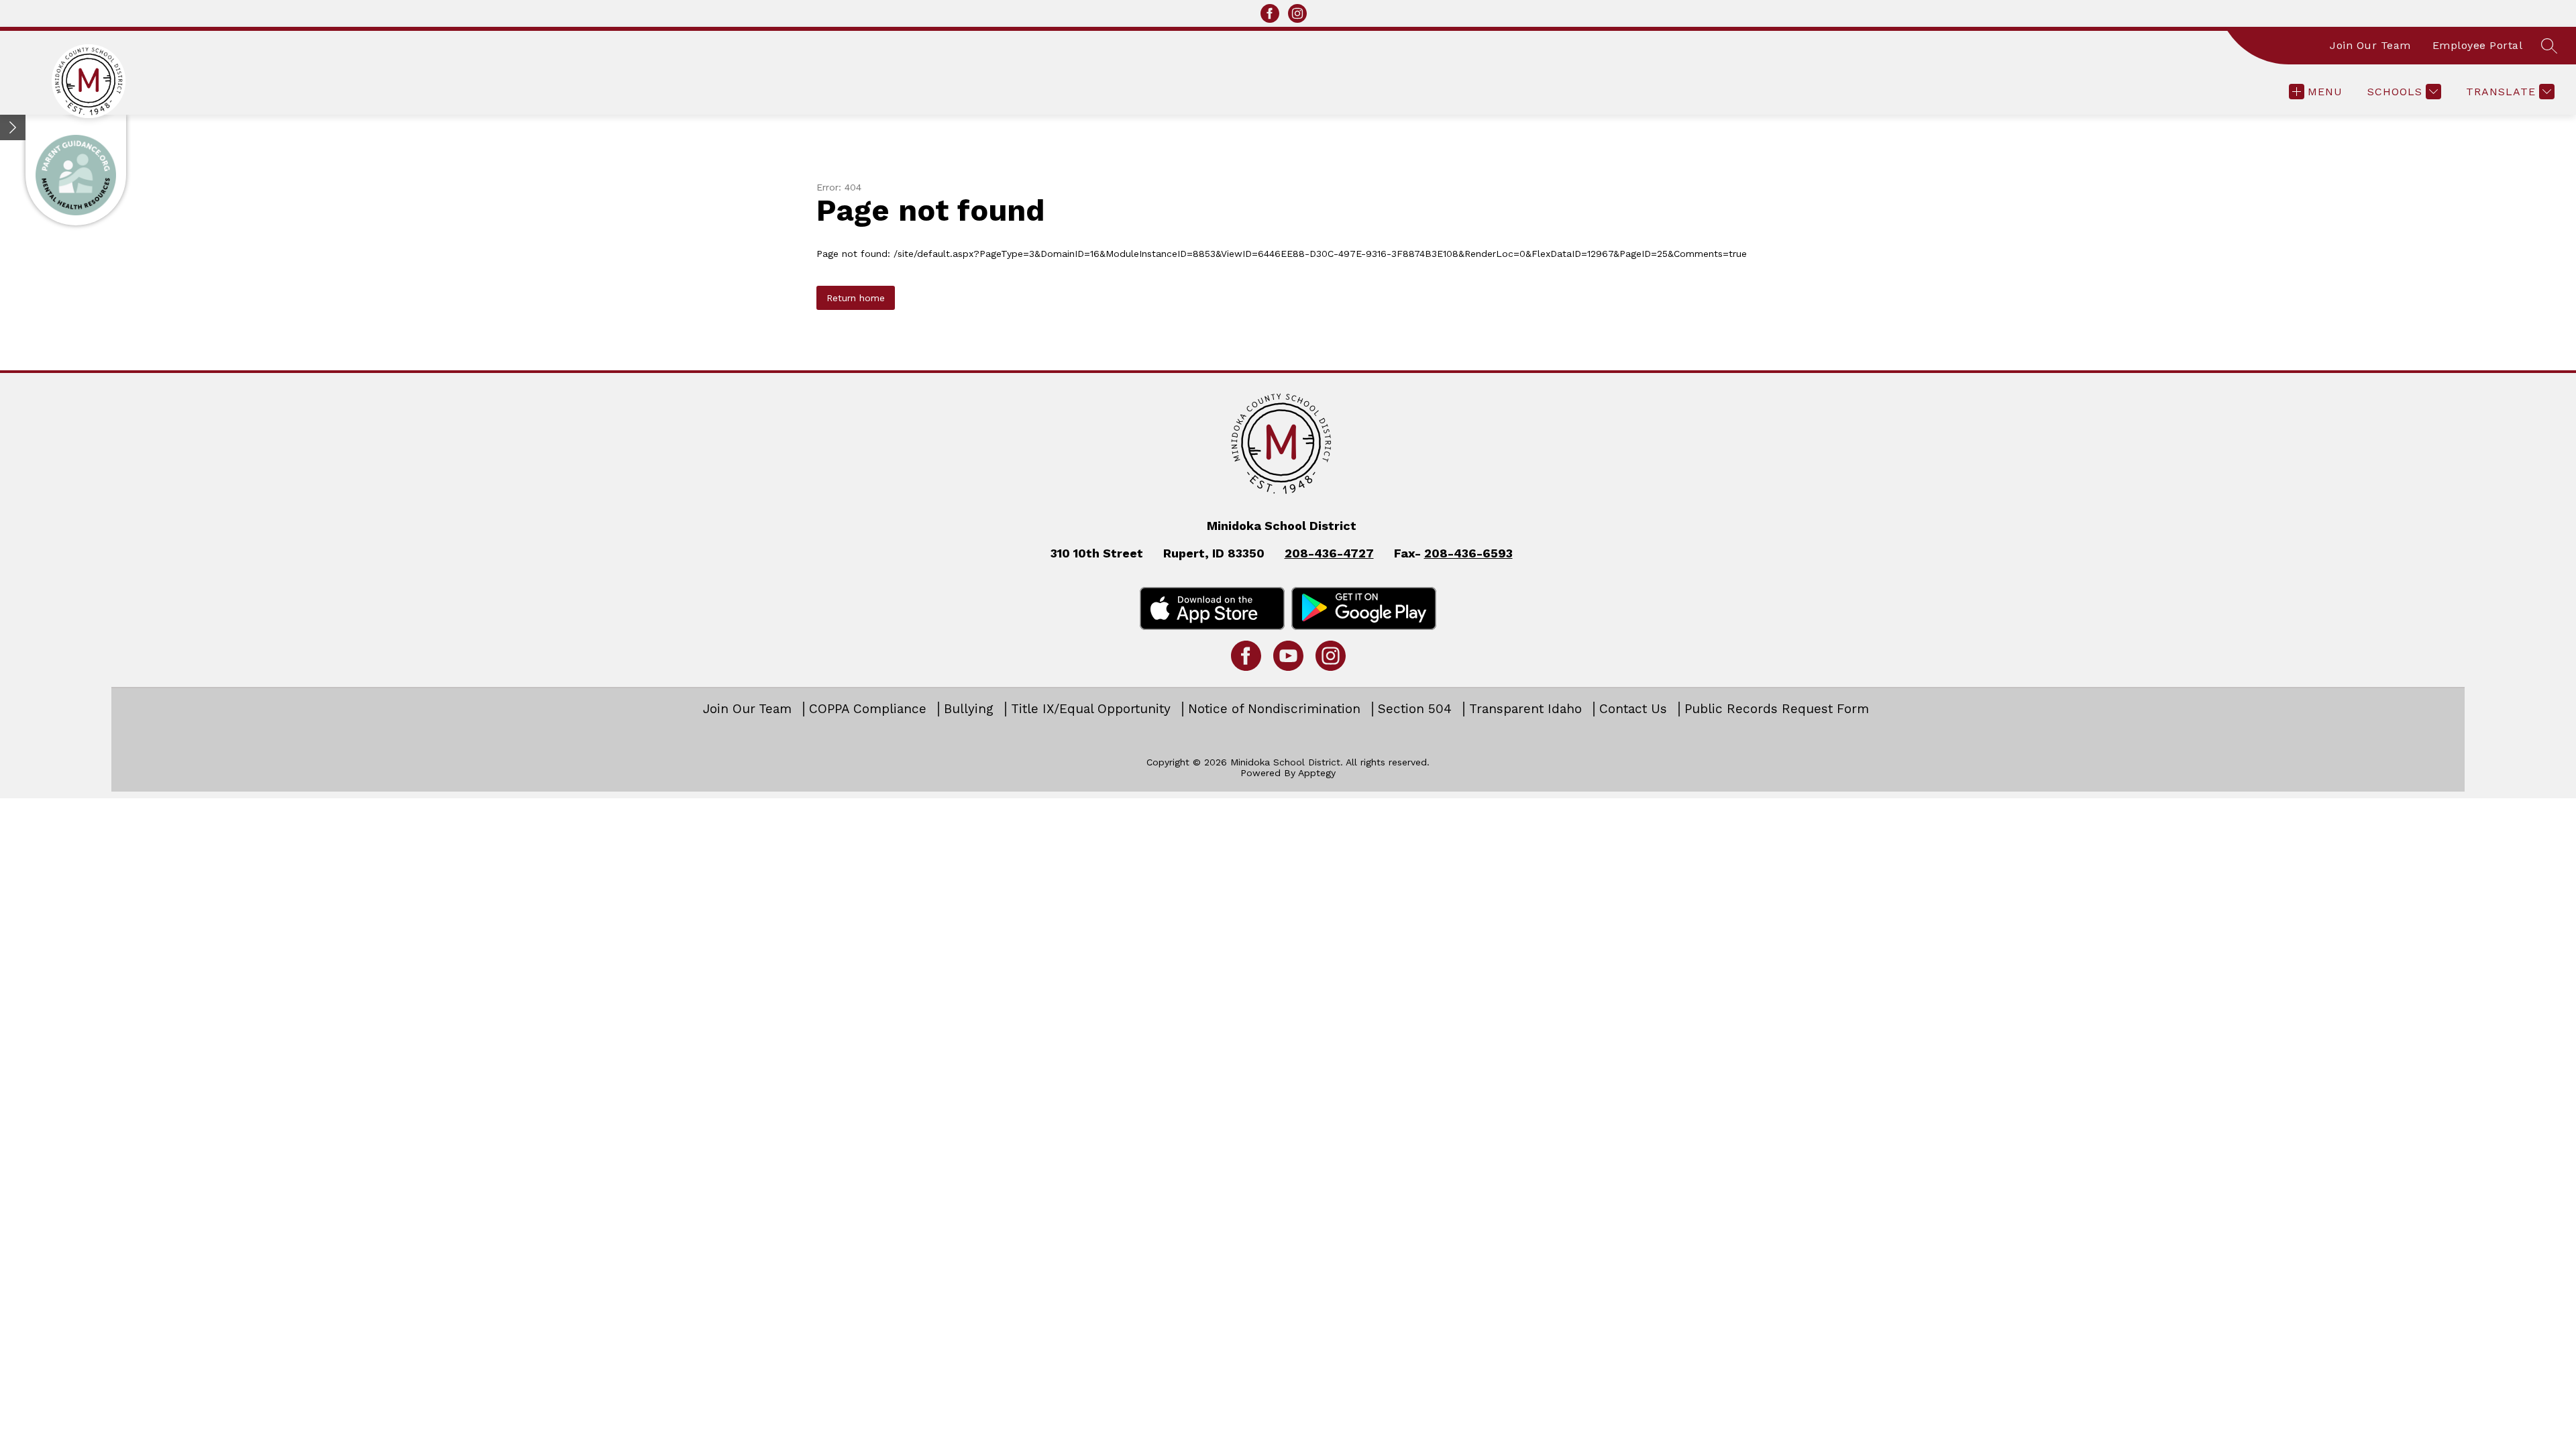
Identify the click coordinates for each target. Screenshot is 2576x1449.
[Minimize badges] (13, 127)
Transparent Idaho (1525, 709)
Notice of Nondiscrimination (1274, 709)
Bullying (969, 709)
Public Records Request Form (1777, 709)
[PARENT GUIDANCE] (76, 170)
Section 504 (1415, 709)
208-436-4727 (1329, 553)
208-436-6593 (1468, 553)
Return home (856, 298)
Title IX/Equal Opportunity (1091, 709)
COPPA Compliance (868, 709)
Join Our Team (2370, 45)
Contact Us (1633, 709)
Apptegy (1317, 773)
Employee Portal (2478, 45)
